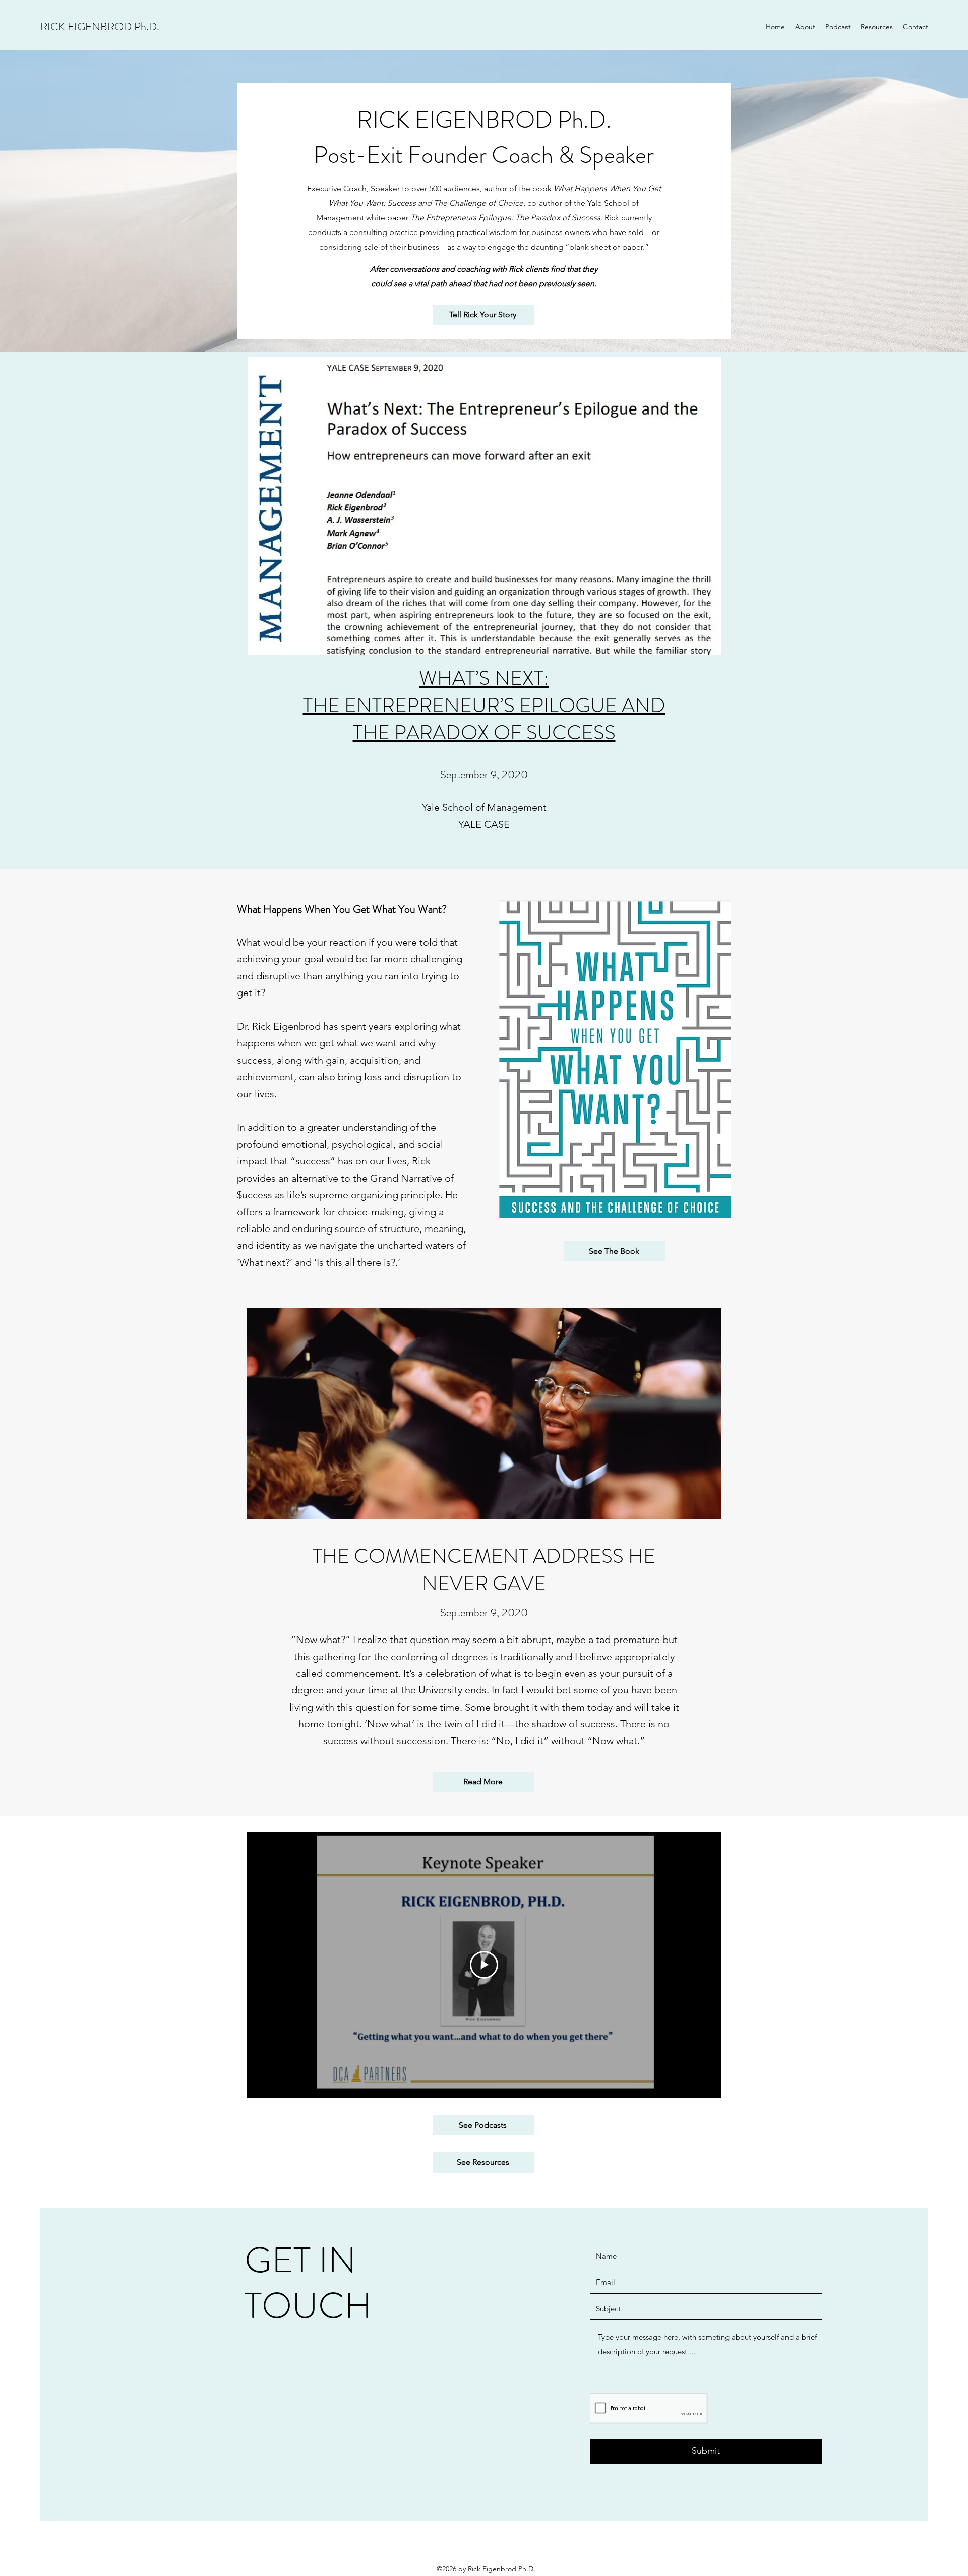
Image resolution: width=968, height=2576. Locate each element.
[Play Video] (484, 1965)
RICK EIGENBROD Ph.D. (100, 26)
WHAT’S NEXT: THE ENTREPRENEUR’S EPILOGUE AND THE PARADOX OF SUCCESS (484, 705)
